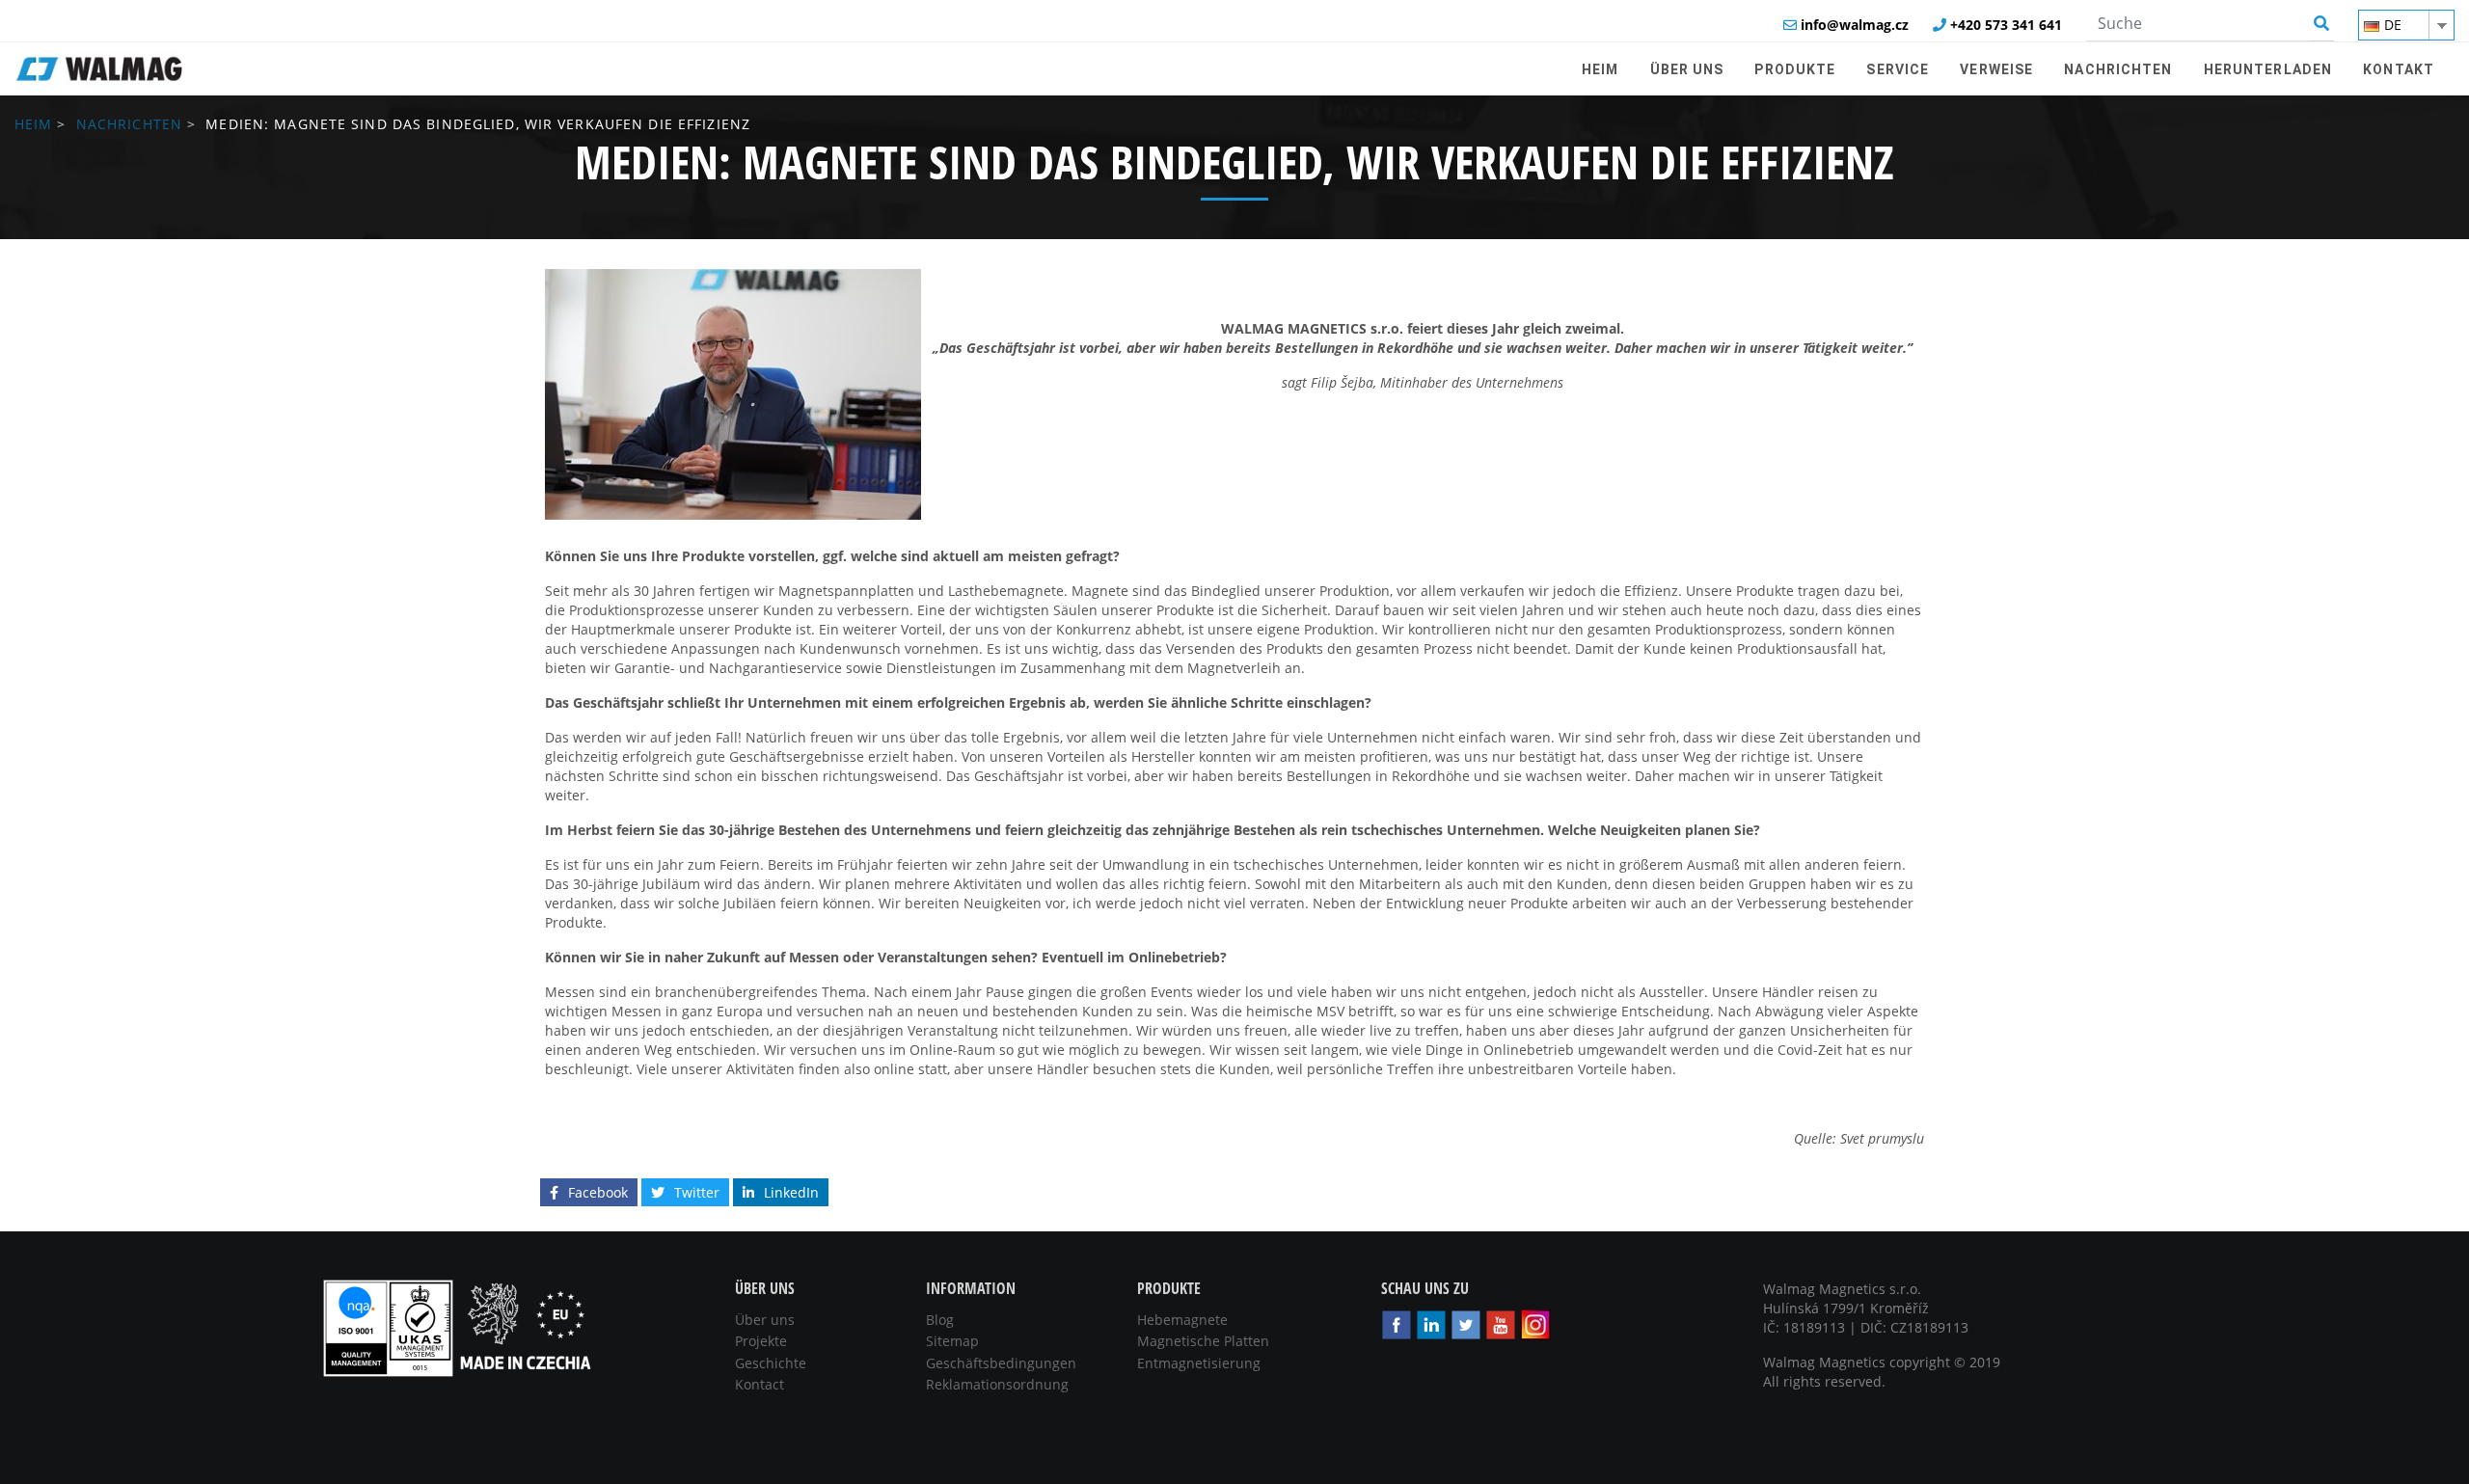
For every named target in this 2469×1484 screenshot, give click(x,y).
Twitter (697, 1192)
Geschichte (771, 1363)
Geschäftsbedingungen (1001, 1363)
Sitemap (952, 1341)
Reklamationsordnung (997, 1384)
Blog (940, 1320)
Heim (33, 124)
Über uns (765, 1320)
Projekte (761, 1341)
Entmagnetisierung (1199, 1363)
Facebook (598, 1192)
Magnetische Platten (1203, 1341)
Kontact (760, 1384)
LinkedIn (791, 1192)
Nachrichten (129, 124)
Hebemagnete (1182, 1320)
